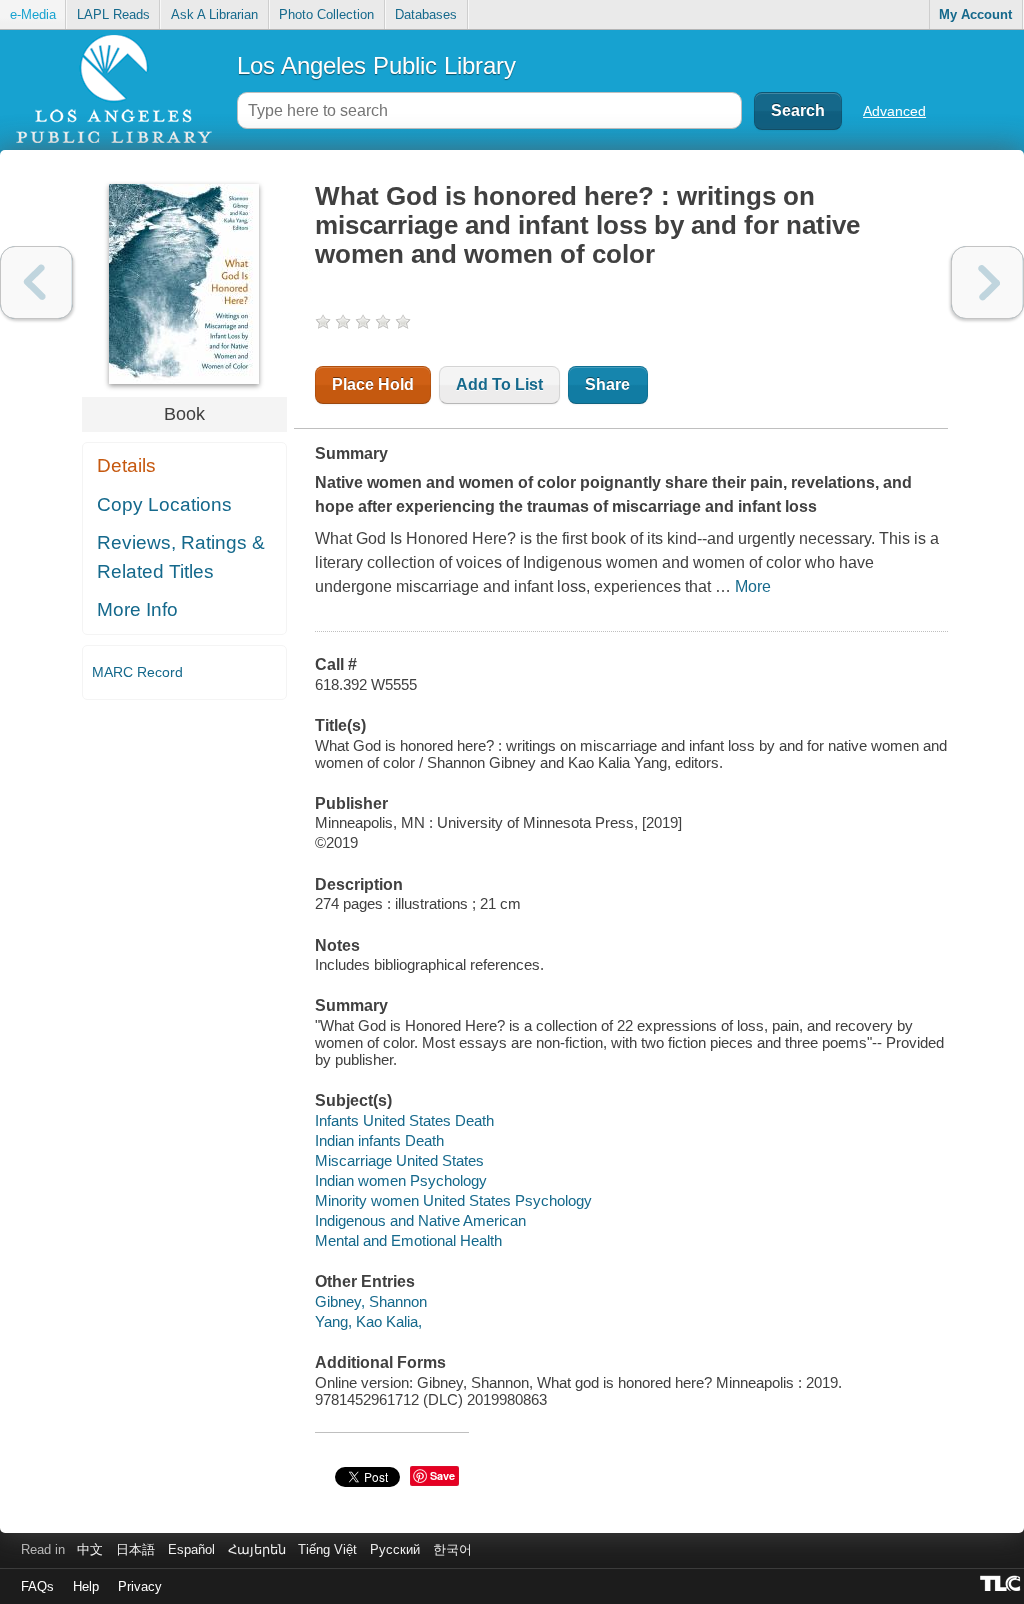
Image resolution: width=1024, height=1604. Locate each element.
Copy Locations (164, 504)
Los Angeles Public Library (376, 65)
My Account (975, 14)
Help (86, 1586)
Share (607, 384)
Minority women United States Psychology (453, 1200)
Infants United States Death (404, 1120)
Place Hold (373, 384)
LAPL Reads (113, 14)
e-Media (33, 14)
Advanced (894, 111)
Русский (395, 1549)
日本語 (135, 1549)
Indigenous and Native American (420, 1220)
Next (987, 282)
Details (126, 465)
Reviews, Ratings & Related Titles (181, 557)
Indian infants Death (379, 1140)
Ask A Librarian (214, 14)
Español (191, 1549)
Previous (36, 282)
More (753, 586)
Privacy (140, 1586)
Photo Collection (326, 14)
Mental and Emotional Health (408, 1240)
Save (442, 1475)
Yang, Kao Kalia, (368, 1321)
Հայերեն (257, 1549)
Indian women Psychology (401, 1180)
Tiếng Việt (327, 1549)
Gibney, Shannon (371, 1301)
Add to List (499, 384)
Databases (426, 14)
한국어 (452, 1549)
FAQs (37, 1586)
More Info (137, 609)
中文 (90, 1549)
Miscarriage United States (399, 1160)
